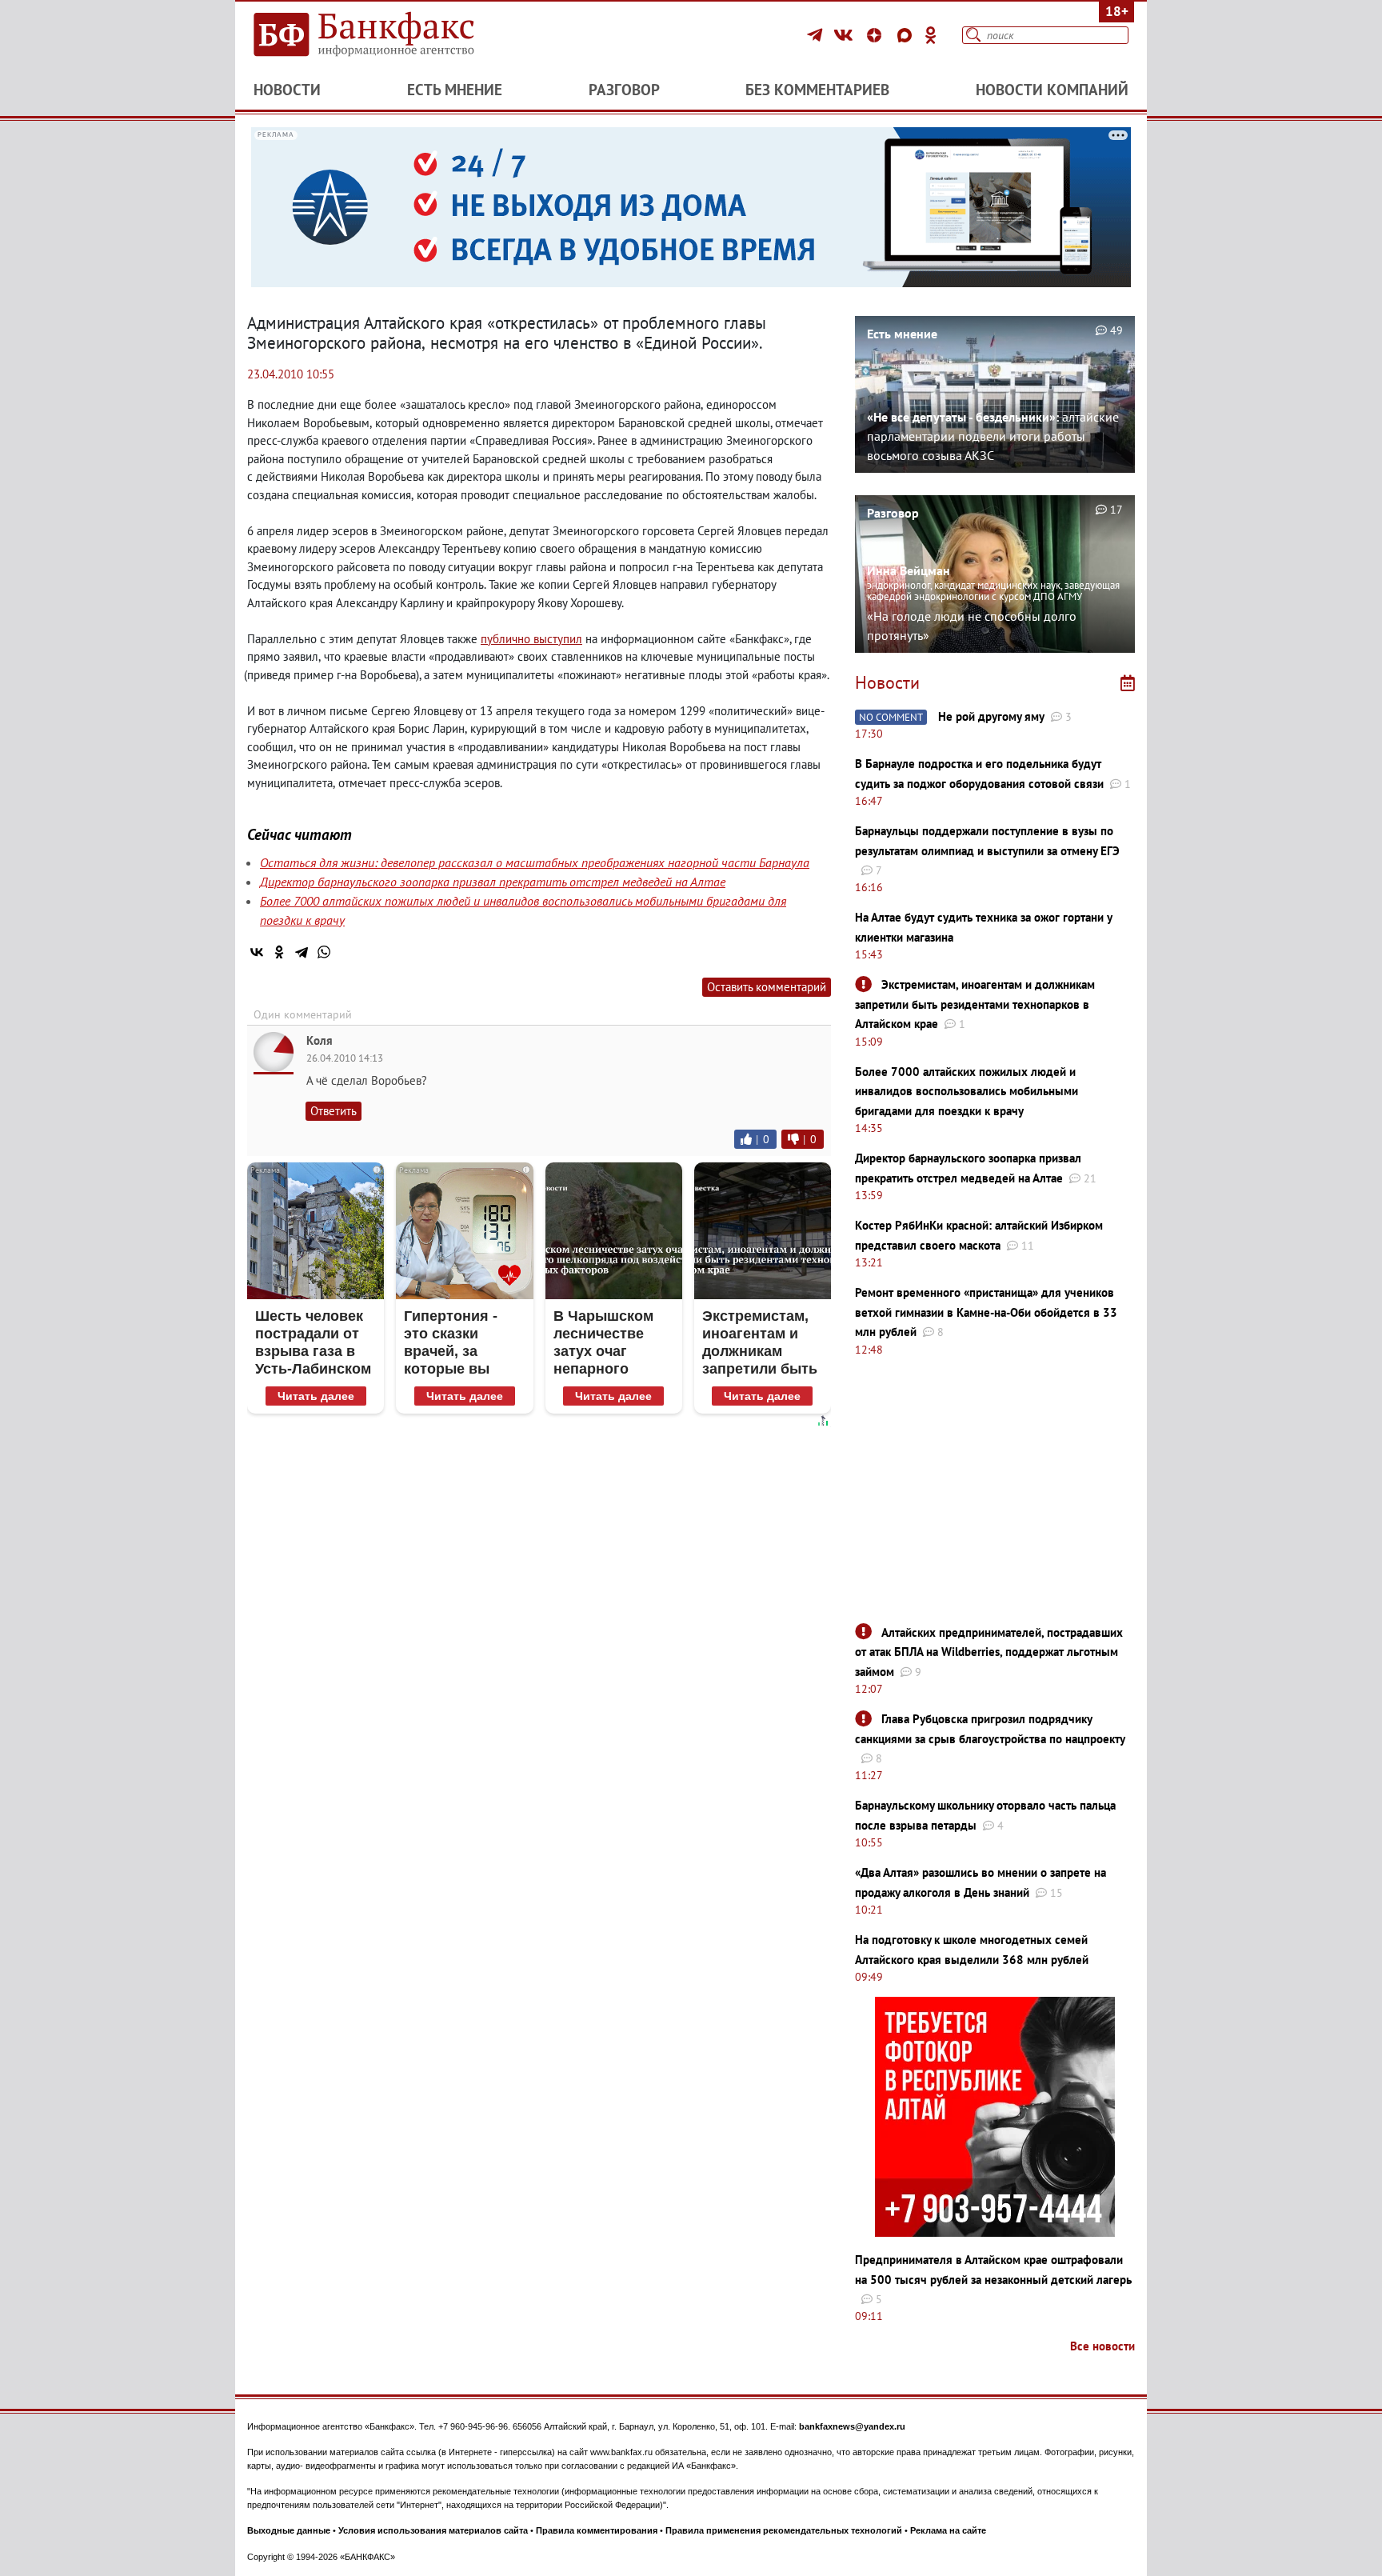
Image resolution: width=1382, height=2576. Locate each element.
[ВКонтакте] (846, 35)
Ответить (334, 1111)
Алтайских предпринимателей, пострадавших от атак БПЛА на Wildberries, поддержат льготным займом (989, 1652)
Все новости (1102, 2346)
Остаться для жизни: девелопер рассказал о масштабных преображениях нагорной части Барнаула (535, 862)
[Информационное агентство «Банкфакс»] (387, 35)
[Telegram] (817, 35)
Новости (287, 90)
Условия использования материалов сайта (433, 2530)
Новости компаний (1052, 90)
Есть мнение (455, 90)
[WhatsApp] (324, 952)
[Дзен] (877, 35)
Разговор (624, 90)
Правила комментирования (597, 2530)
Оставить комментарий (767, 987)
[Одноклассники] (931, 35)
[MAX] (907, 35)
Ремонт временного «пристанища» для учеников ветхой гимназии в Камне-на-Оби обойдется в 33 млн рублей (986, 1312)
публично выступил (531, 639)
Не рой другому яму (991, 716)
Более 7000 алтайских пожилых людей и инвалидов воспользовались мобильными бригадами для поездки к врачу (967, 1091)
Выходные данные (289, 2530)
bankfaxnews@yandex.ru (852, 2426)
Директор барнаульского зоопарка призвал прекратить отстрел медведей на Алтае (493, 882)
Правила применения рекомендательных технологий (784, 2530)
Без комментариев (817, 90)
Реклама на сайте (948, 2530)
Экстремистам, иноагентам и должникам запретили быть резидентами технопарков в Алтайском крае (975, 1004)
